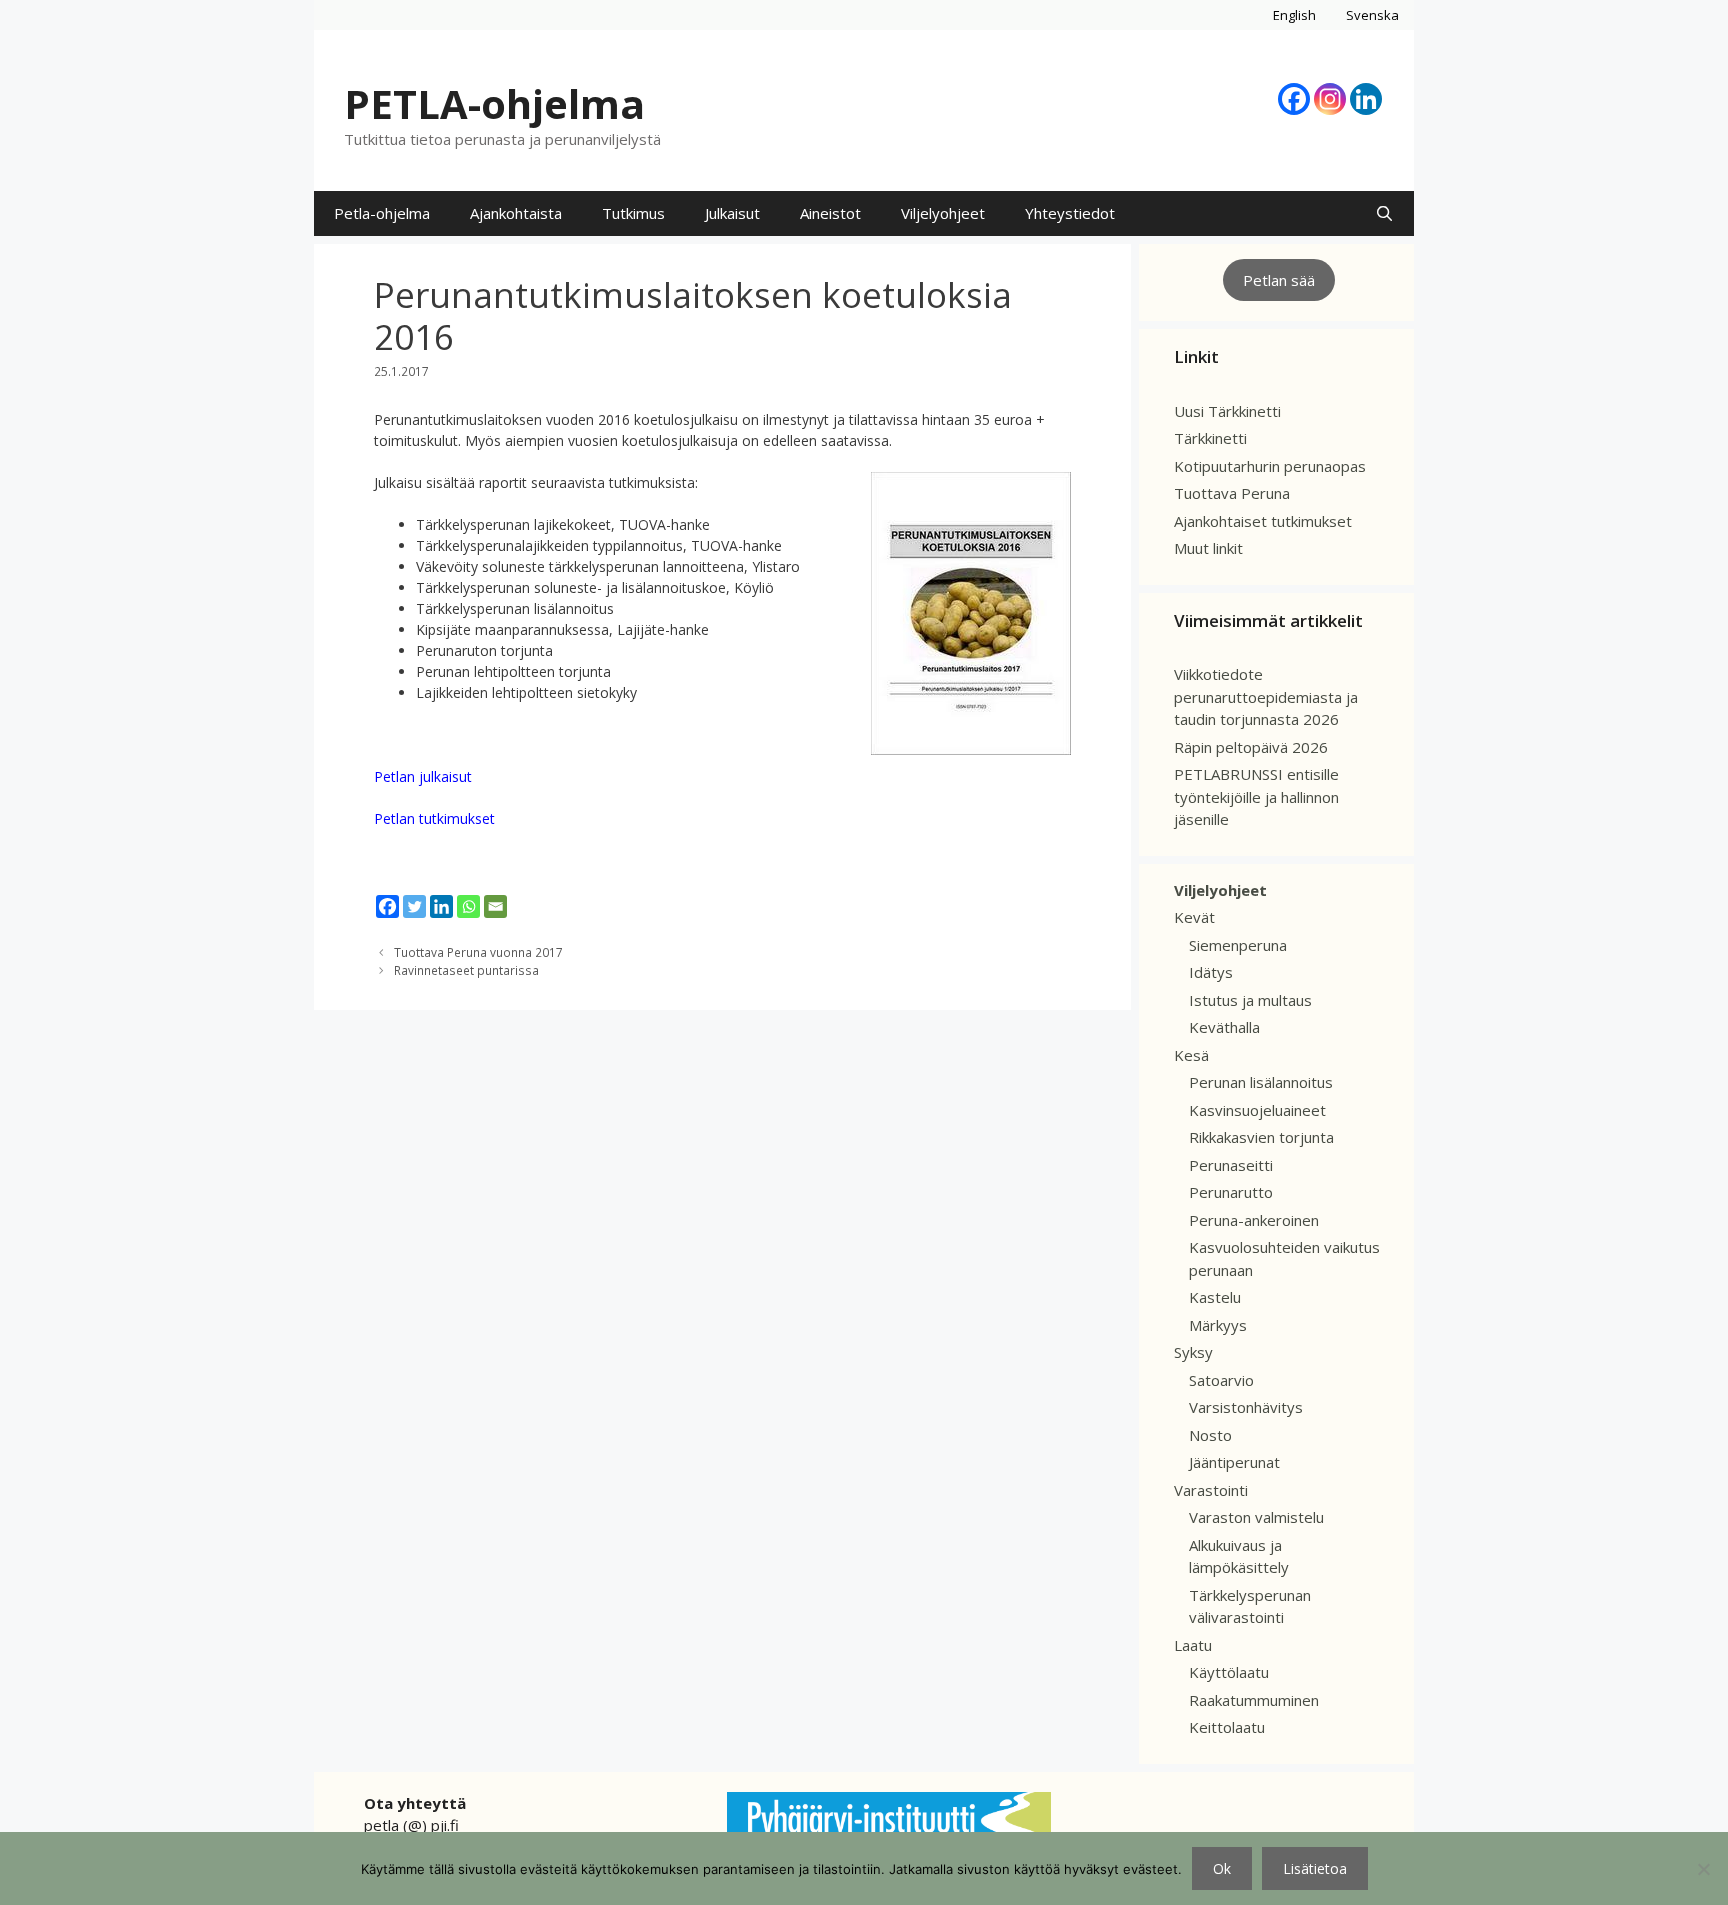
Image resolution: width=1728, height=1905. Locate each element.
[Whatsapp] (468, 906)
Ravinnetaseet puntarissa (466, 970)
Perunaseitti (1231, 1165)
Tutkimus (633, 213)
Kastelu (1215, 1297)
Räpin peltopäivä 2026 (1251, 747)
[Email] (495, 906)
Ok (1222, 1868)
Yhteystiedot (1070, 213)
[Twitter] (414, 906)
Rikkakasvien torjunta (1261, 1137)
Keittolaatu (1227, 1727)
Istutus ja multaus (1250, 1000)
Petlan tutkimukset (434, 818)
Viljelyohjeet (943, 213)
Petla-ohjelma (382, 213)
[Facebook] (1294, 99)
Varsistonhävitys (1246, 1407)
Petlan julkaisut (423, 776)
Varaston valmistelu (1256, 1517)
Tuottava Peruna (1232, 493)
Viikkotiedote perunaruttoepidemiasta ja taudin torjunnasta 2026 (1266, 696)
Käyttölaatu (1229, 1672)
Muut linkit (1208, 548)
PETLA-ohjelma (494, 103)
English (1294, 15)
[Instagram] (1330, 99)
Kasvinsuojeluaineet (1257, 1110)
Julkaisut (732, 213)
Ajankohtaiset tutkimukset (1263, 521)
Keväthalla (1224, 1027)
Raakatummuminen (1254, 1700)
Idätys (1211, 972)
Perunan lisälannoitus (1261, 1082)
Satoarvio (1221, 1380)
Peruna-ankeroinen (1254, 1220)
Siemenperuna (1238, 945)
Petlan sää (1279, 280)
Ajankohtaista (516, 213)
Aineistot (830, 213)
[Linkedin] (1366, 99)
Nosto (1210, 1435)
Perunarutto (1231, 1192)
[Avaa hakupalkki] (1384, 213)
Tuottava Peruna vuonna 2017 (478, 952)
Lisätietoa (1315, 1868)
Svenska (1372, 15)
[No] (1703, 1869)
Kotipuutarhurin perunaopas (1270, 466)
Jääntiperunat (1234, 1462)
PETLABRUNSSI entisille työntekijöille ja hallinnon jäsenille (1256, 796)
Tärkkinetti (1210, 438)
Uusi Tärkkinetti (1227, 411)
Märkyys (1218, 1325)
